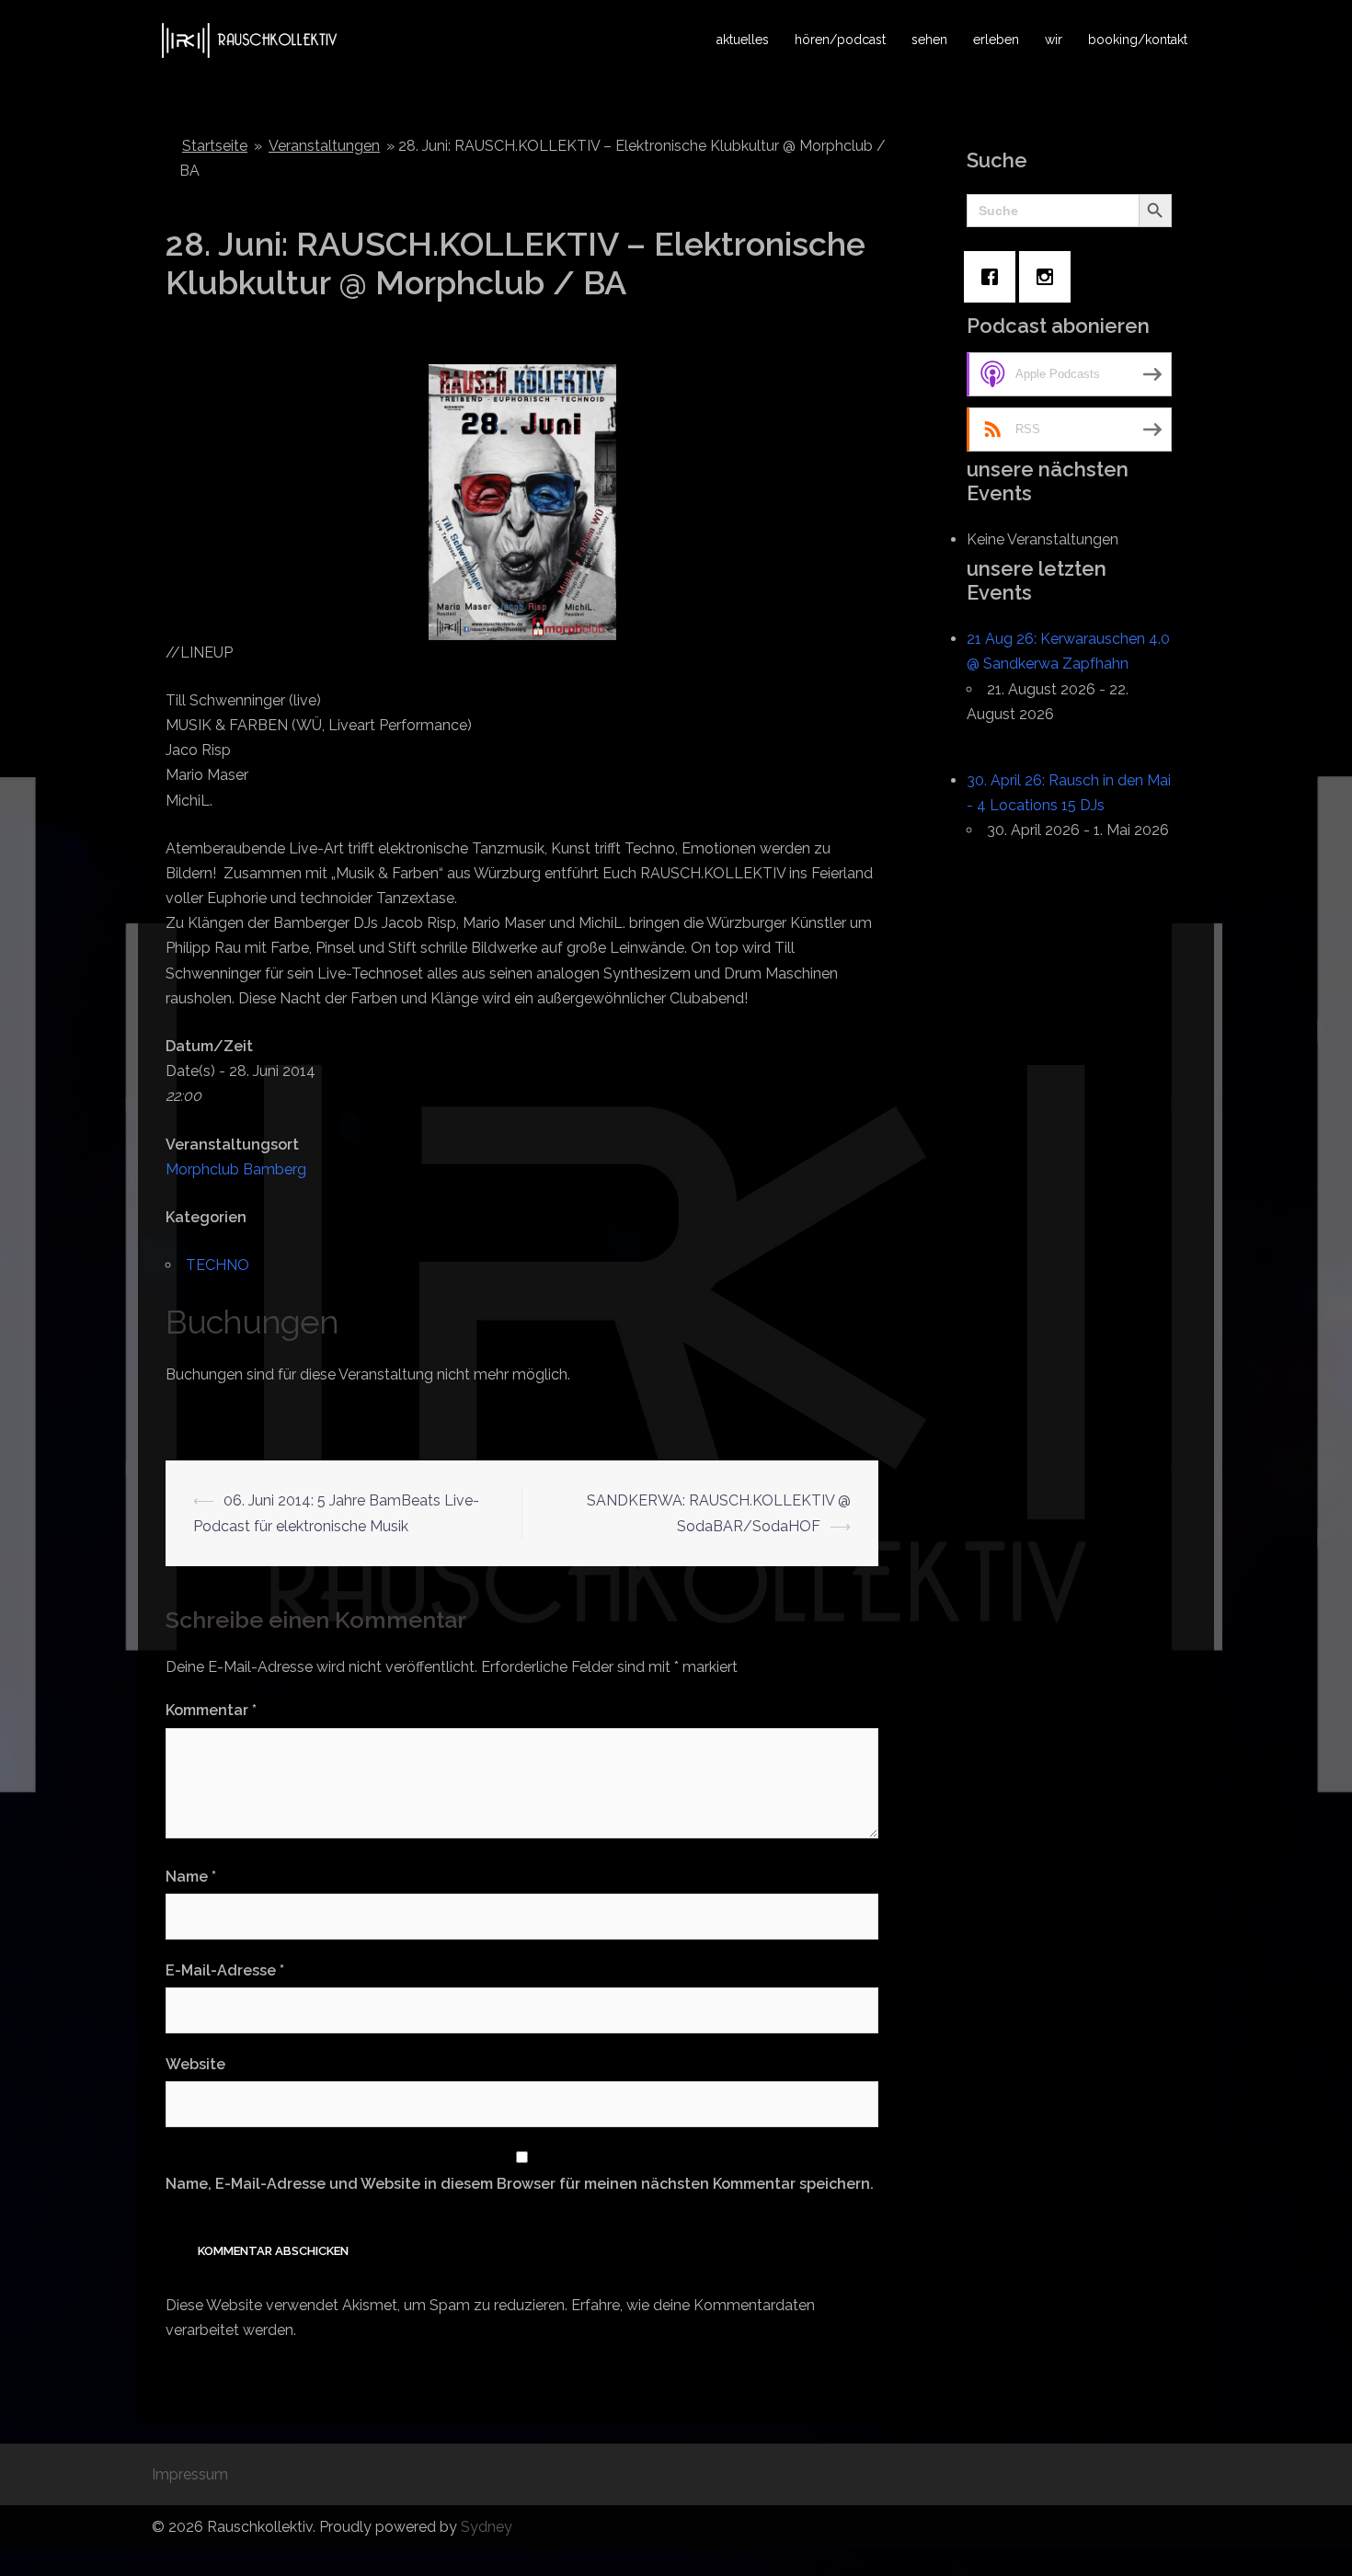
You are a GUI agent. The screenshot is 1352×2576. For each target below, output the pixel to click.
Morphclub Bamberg (236, 1169)
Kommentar (211, 1710)
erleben (996, 40)
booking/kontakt (1138, 40)
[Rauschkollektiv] (247, 39)
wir (1054, 40)
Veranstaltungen (324, 146)
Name (191, 1877)
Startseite (215, 146)
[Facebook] (994, 277)
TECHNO (218, 1265)
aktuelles (743, 40)
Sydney (487, 2527)
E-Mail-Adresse (225, 1970)
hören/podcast (840, 40)
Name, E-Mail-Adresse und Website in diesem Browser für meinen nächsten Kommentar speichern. (520, 2184)
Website (195, 2064)
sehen (929, 40)
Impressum (190, 2474)
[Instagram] (1049, 277)
